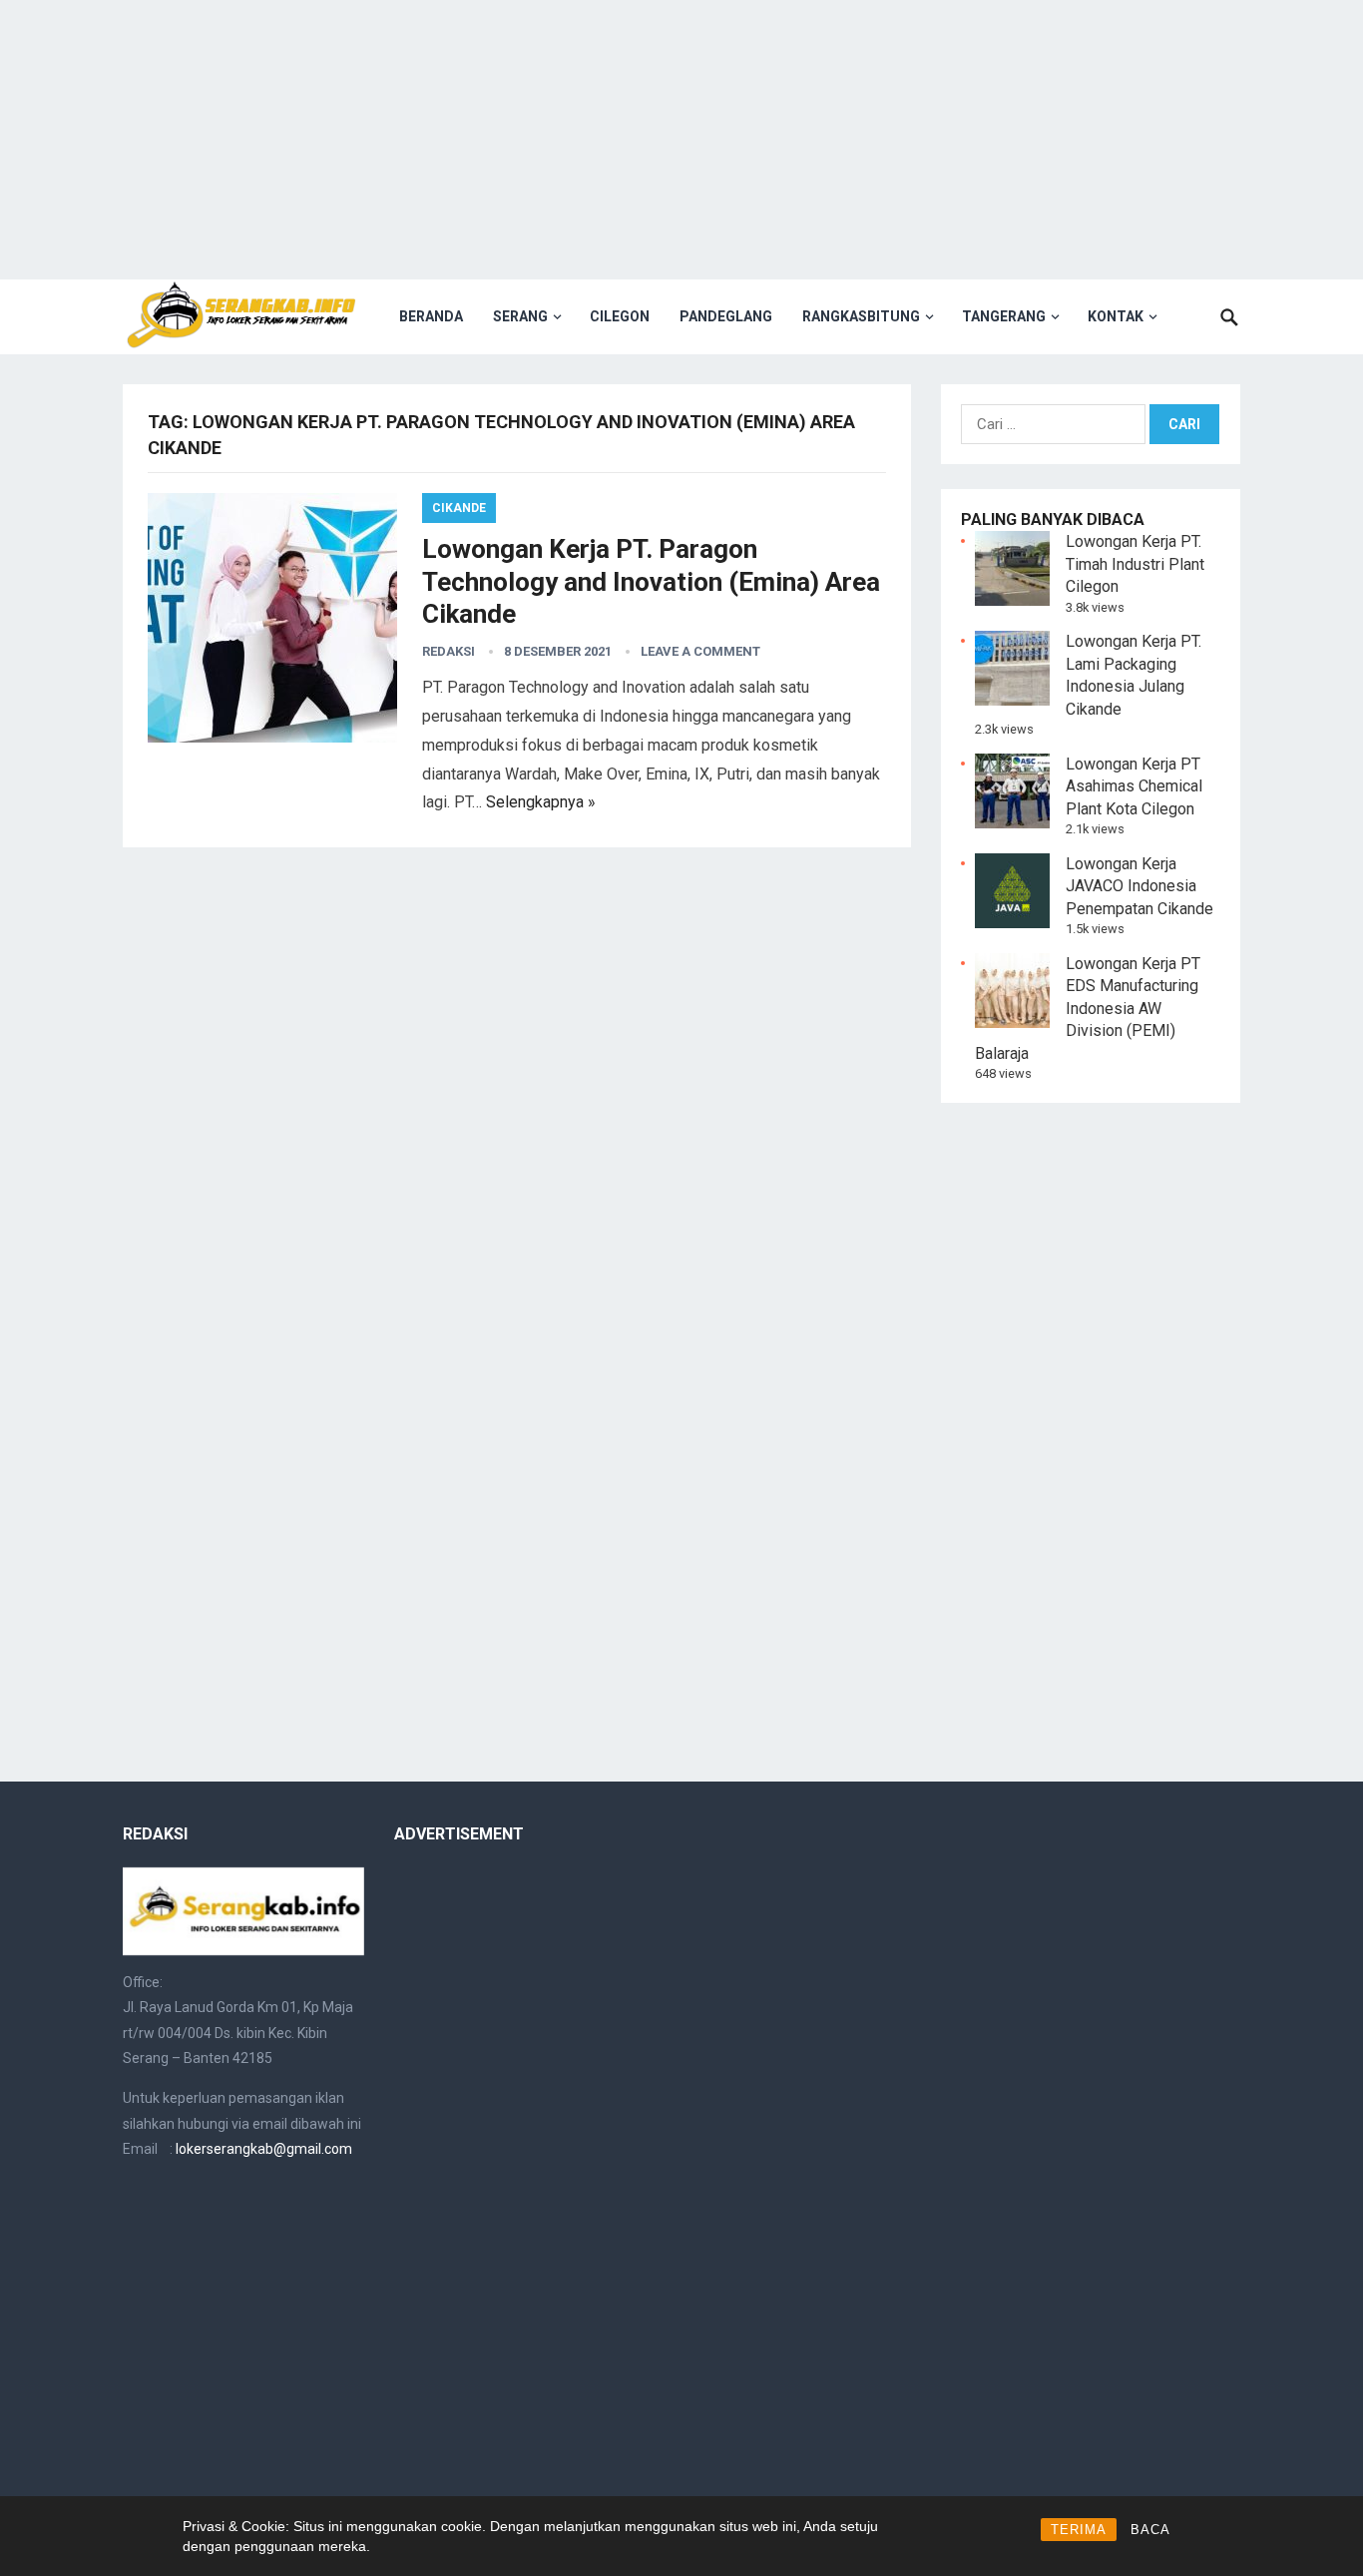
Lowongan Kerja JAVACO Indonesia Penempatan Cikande (1139, 886)
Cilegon (620, 316)
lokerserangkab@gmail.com (264, 2149)
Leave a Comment (700, 651)
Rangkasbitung (861, 316)
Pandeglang (726, 316)
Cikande (459, 508)
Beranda (431, 316)
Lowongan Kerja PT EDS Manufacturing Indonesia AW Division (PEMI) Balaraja (1088, 1009)
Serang (520, 316)
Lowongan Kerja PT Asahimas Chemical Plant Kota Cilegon (1134, 786)
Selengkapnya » (541, 802)
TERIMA (1079, 2530)
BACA (1150, 2530)
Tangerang (1004, 316)
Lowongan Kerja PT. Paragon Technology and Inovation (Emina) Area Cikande (651, 581)
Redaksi (449, 651)
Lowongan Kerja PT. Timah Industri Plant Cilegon (1135, 564)
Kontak (1116, 316)
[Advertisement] (681, 140)
